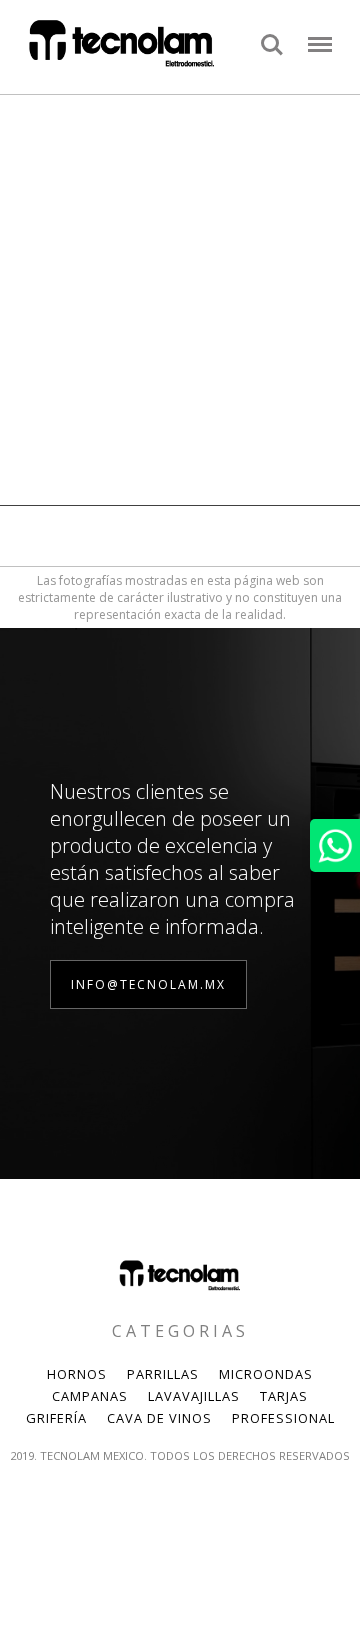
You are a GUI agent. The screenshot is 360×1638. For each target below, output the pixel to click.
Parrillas (163, 1374)
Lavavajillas (194, 1396)
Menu (320, 34)
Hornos (77, 1374)
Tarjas (284, 1396)
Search (272, 34)
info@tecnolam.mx (148, 984)
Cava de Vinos (159, 1418)
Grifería (56, 1418)
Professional (283, 1418)
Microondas (266, 1374)
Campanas (90, 1396)
